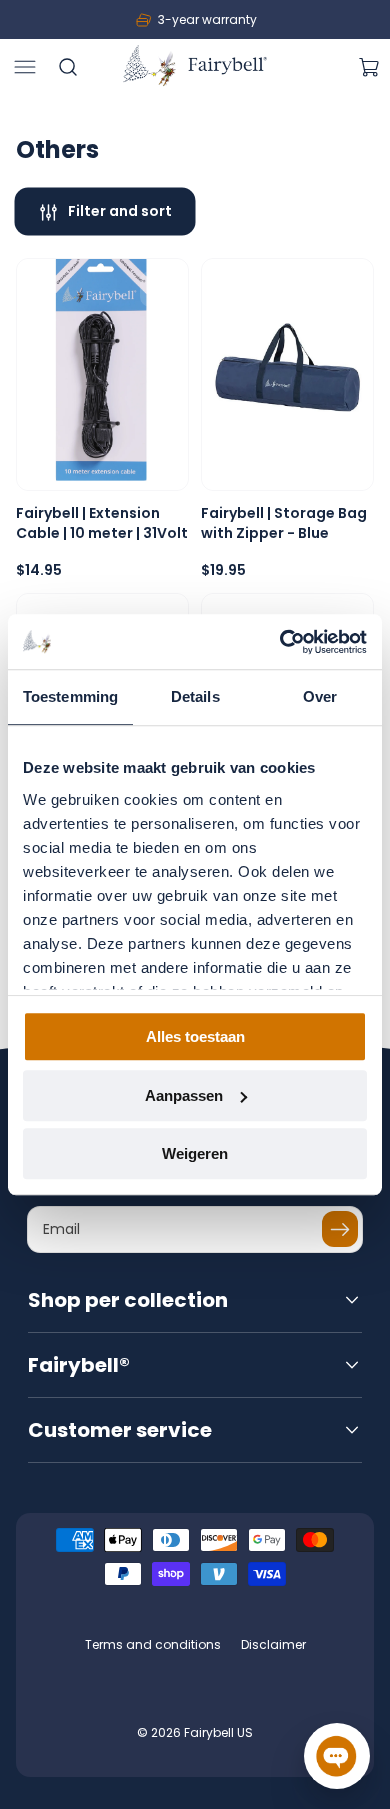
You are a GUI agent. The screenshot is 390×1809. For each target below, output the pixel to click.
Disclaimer (273, 1644)
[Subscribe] (340, 1229)
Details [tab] (195, 696)
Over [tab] (320, 696)
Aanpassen (184, 1095)
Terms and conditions (153, 1644)
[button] (25, 67)
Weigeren (195, 1153)
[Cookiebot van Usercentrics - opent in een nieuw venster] (280, 642)
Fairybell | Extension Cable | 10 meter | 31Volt (102, 523)
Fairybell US (218, 1732)
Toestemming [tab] (70, 696)
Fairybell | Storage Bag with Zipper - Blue (284, 523)
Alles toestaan (195, 1036)
